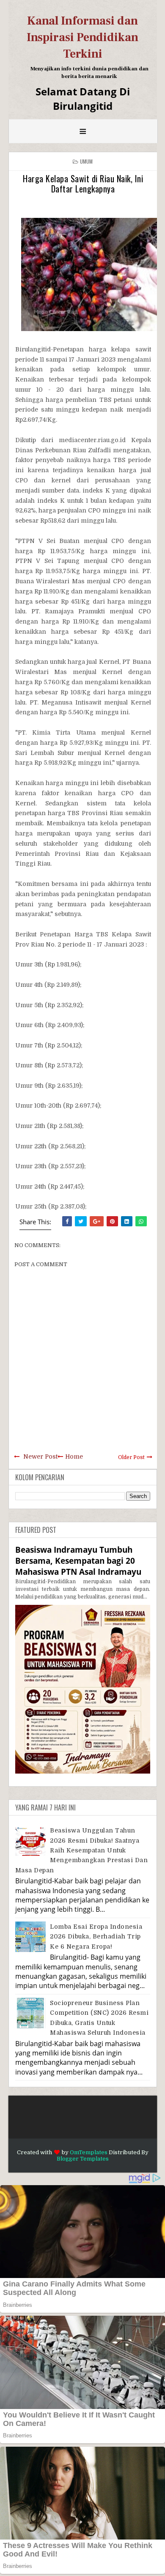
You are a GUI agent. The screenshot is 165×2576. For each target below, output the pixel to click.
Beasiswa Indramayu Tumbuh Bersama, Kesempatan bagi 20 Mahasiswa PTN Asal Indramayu (78, 1561)
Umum (87, 161)
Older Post (131, 1457)
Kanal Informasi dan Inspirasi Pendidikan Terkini (82, 37)
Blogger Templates (83, 2159)
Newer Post (40, 1456)
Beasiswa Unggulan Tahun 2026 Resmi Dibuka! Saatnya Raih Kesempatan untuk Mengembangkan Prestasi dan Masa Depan (82, 1850)
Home (74, 1456)
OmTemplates (89, 2152)
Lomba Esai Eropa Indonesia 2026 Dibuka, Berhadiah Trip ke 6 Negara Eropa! (96, 1937)
